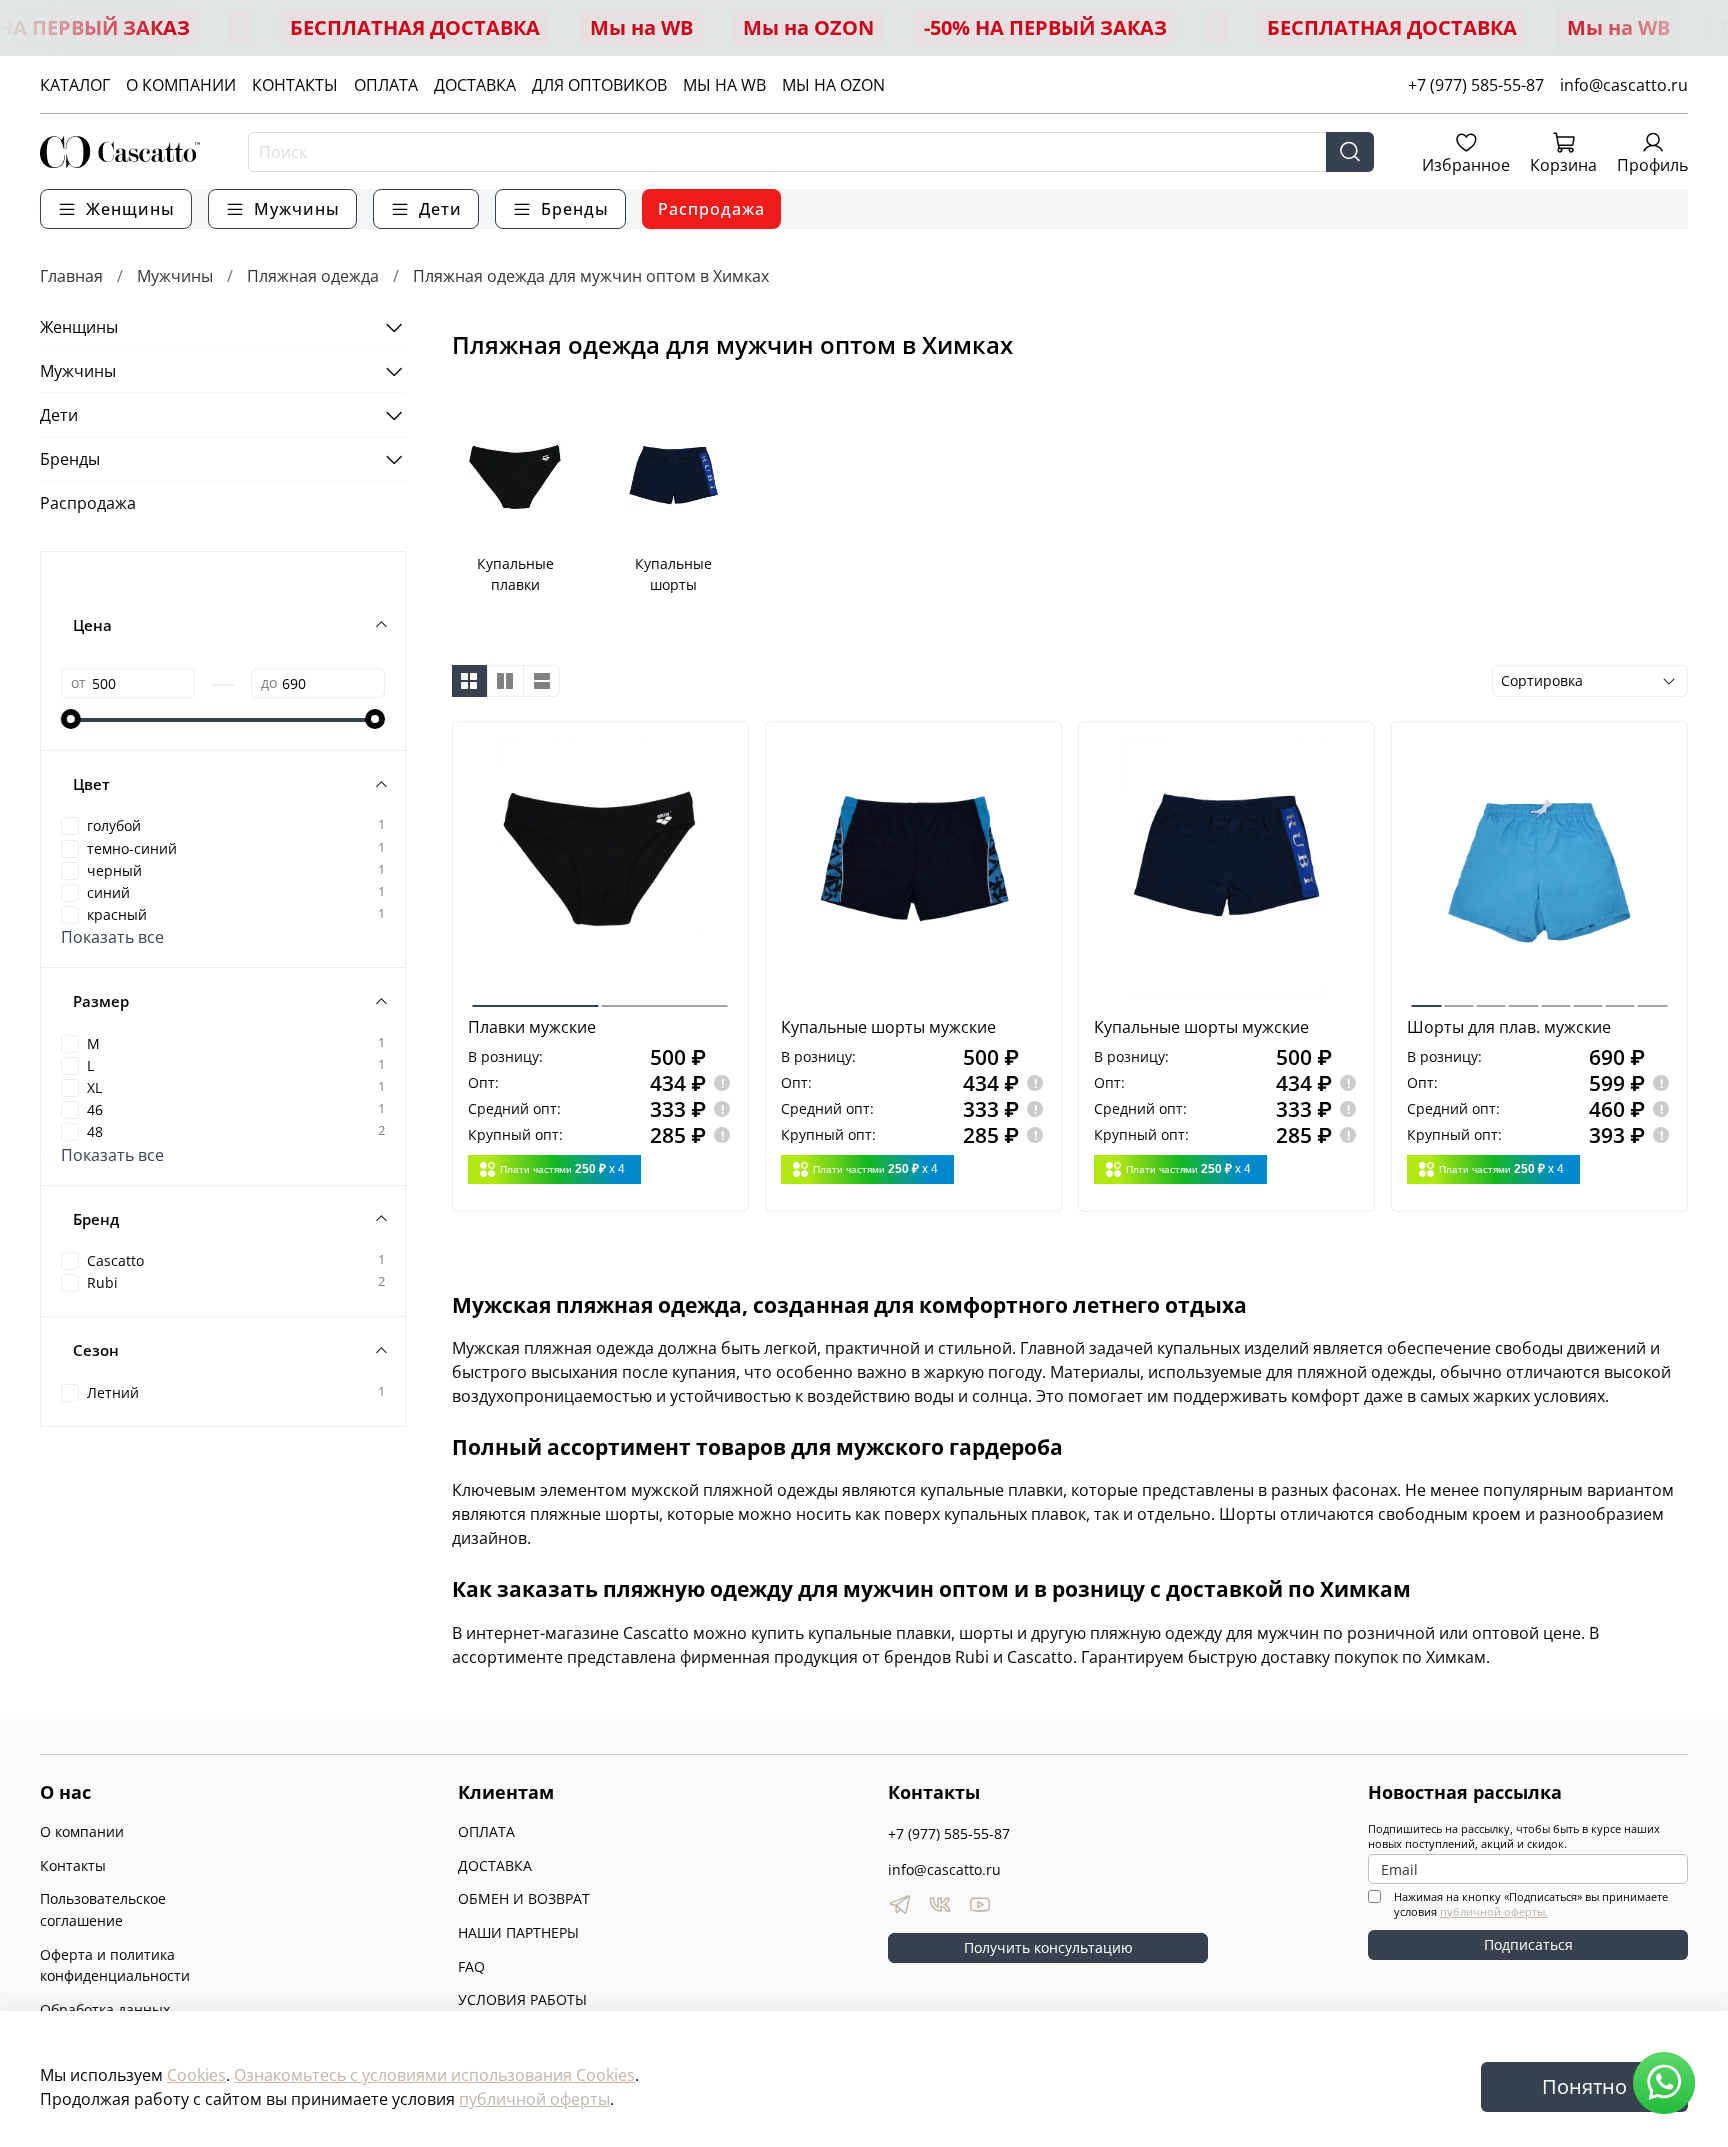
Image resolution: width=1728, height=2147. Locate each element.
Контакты (73, 1865)
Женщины (79, 327)
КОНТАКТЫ (295, 85)
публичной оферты (534, 2099)
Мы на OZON (808, 27)
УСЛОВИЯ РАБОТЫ (522, 1999)
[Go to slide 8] (1652, 998)
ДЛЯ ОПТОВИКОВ (599, 85)
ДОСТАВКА (475, 85)
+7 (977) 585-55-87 (1476, 85)
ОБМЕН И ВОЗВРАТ (524, 1898)
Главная (71, 276)
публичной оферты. (1494, 1911)
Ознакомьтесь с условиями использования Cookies (434, 2075)
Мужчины (175, 276)
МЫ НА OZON (833, 85)
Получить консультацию (1048, 1947)
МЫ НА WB (724, 85)
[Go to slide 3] (1490, 998)
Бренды (70, 459)
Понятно (1584, 2086)
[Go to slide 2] (665, 998)
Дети (59, 415)
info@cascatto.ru (1624, 85)
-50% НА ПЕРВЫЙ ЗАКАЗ (1045, 27)
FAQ (471, 1966)
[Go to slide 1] (536, 998)
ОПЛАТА (386, 85)
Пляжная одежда (313, 276)
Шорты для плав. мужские (1509, 1027)
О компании (82, 1831)
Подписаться (1528, 1944)
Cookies (196, 2075)
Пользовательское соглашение (103, 1909)
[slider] (71, 719)
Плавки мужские (532, 1027)
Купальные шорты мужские (888, 1027)
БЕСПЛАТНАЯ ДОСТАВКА (415, 27)
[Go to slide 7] (1619, 998)
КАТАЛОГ (75, 85)
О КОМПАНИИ (181, 85)
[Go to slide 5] (1555, 998)
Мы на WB (641, 27)
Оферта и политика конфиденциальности (115, 1965)
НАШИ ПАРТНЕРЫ (518, 1932)
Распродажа (711, 209)
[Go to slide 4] (1523, 998)
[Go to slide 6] (1587, 998)
